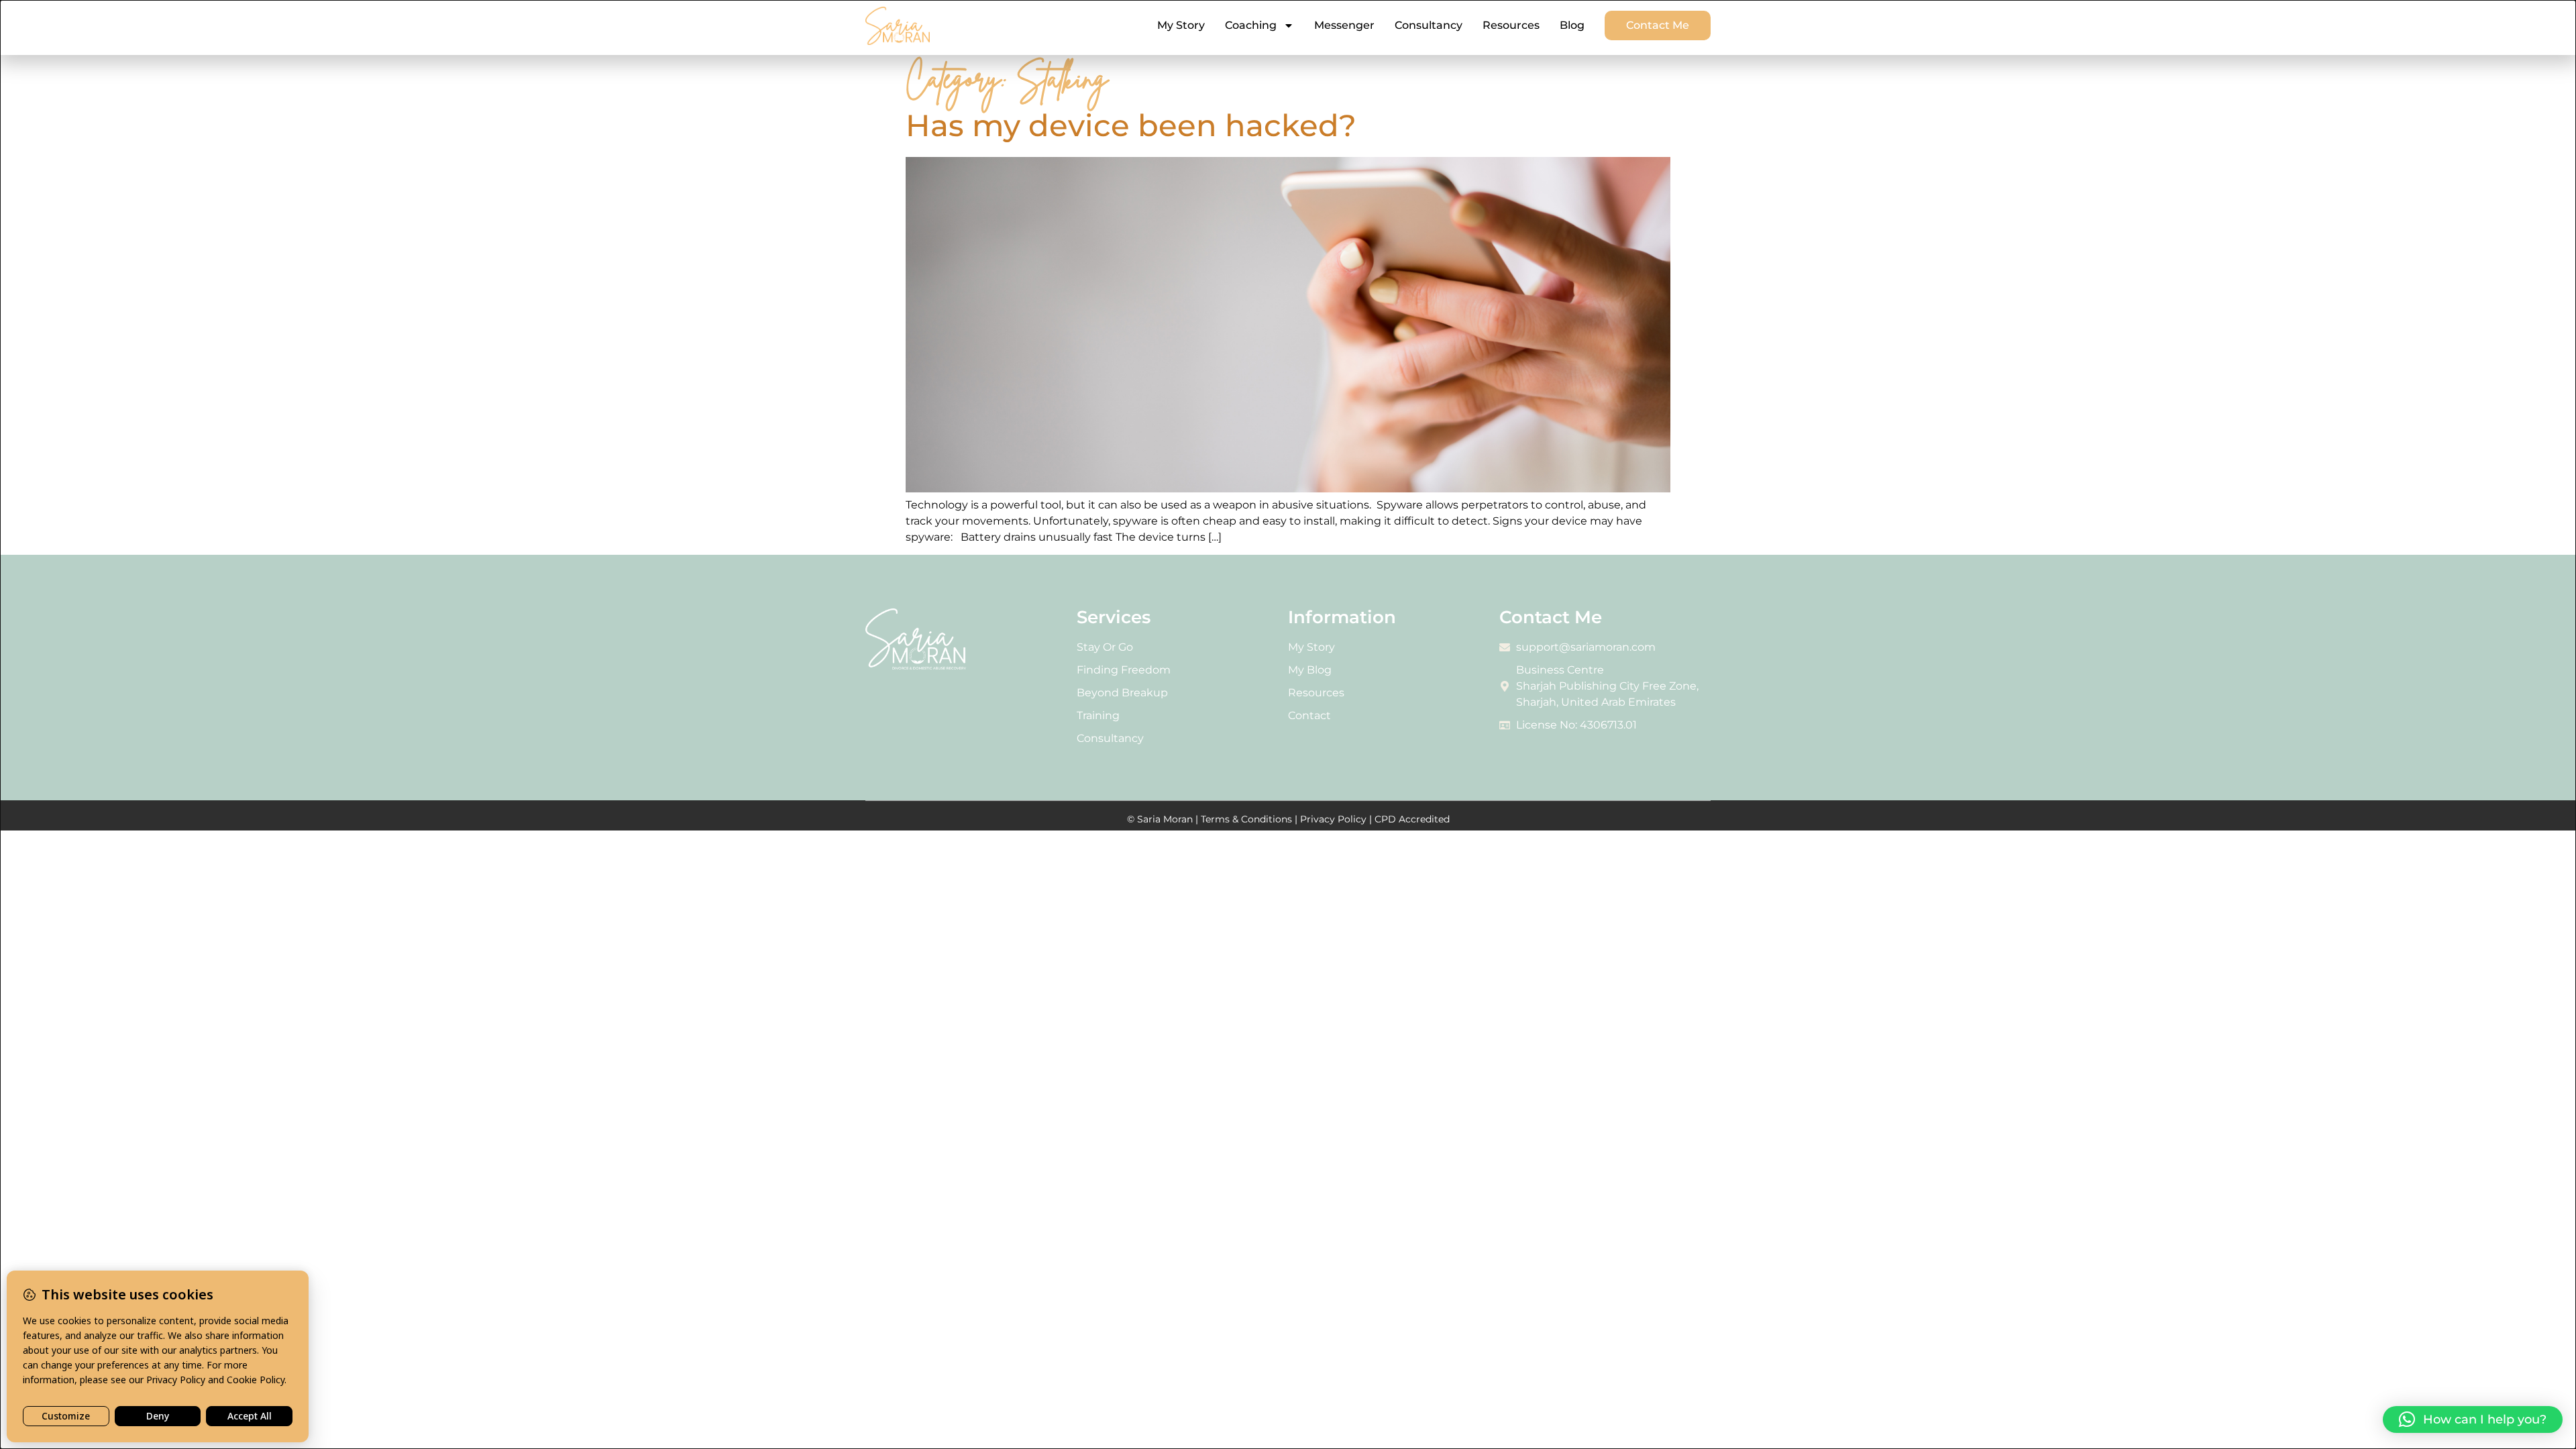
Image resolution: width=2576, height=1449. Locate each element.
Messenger (1344, 25)
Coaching (1251, 25)
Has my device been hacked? (1131, 125)
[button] (2473, 1419)
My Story (1181, 25)
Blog (1572, 25)
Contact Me (1658, 25)
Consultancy (1429, 25)
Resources (1511, 25)
